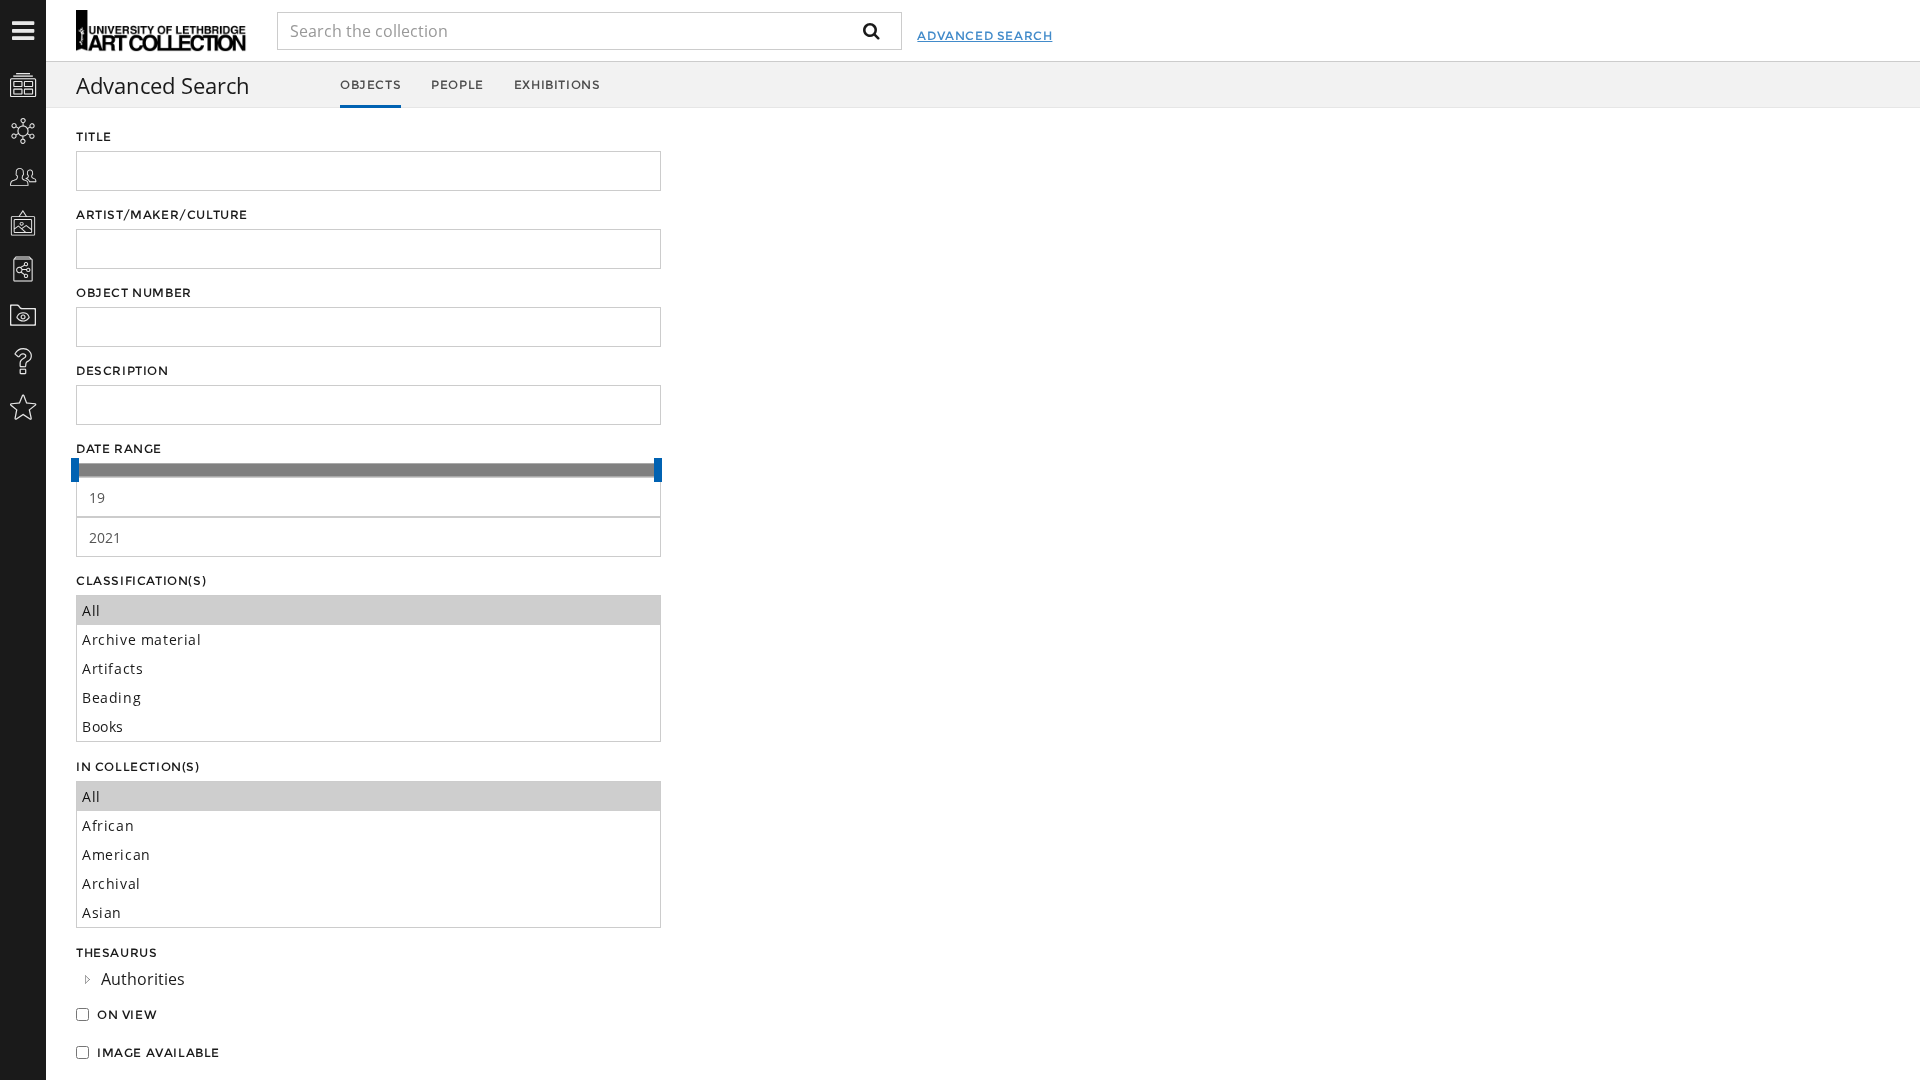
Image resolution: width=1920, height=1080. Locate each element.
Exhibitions (557, 84)
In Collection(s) (138, 766)
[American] (368, 854)
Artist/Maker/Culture (162, 214)
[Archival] (368, 883)
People (457, 84)
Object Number (134, 292)
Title (94, 136)
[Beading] (368, 697)
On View (127, 1014)
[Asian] (368, 912)
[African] (368, 825)
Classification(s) (141, 580)
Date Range (119, 448)
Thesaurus (116, 952)
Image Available (158, 1052)
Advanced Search (984, 35)
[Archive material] (368, 639)
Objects (370, 84)
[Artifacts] (368, 668)
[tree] (368, 979)
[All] (368, 610)
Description (122, 370)
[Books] (368, 726)
